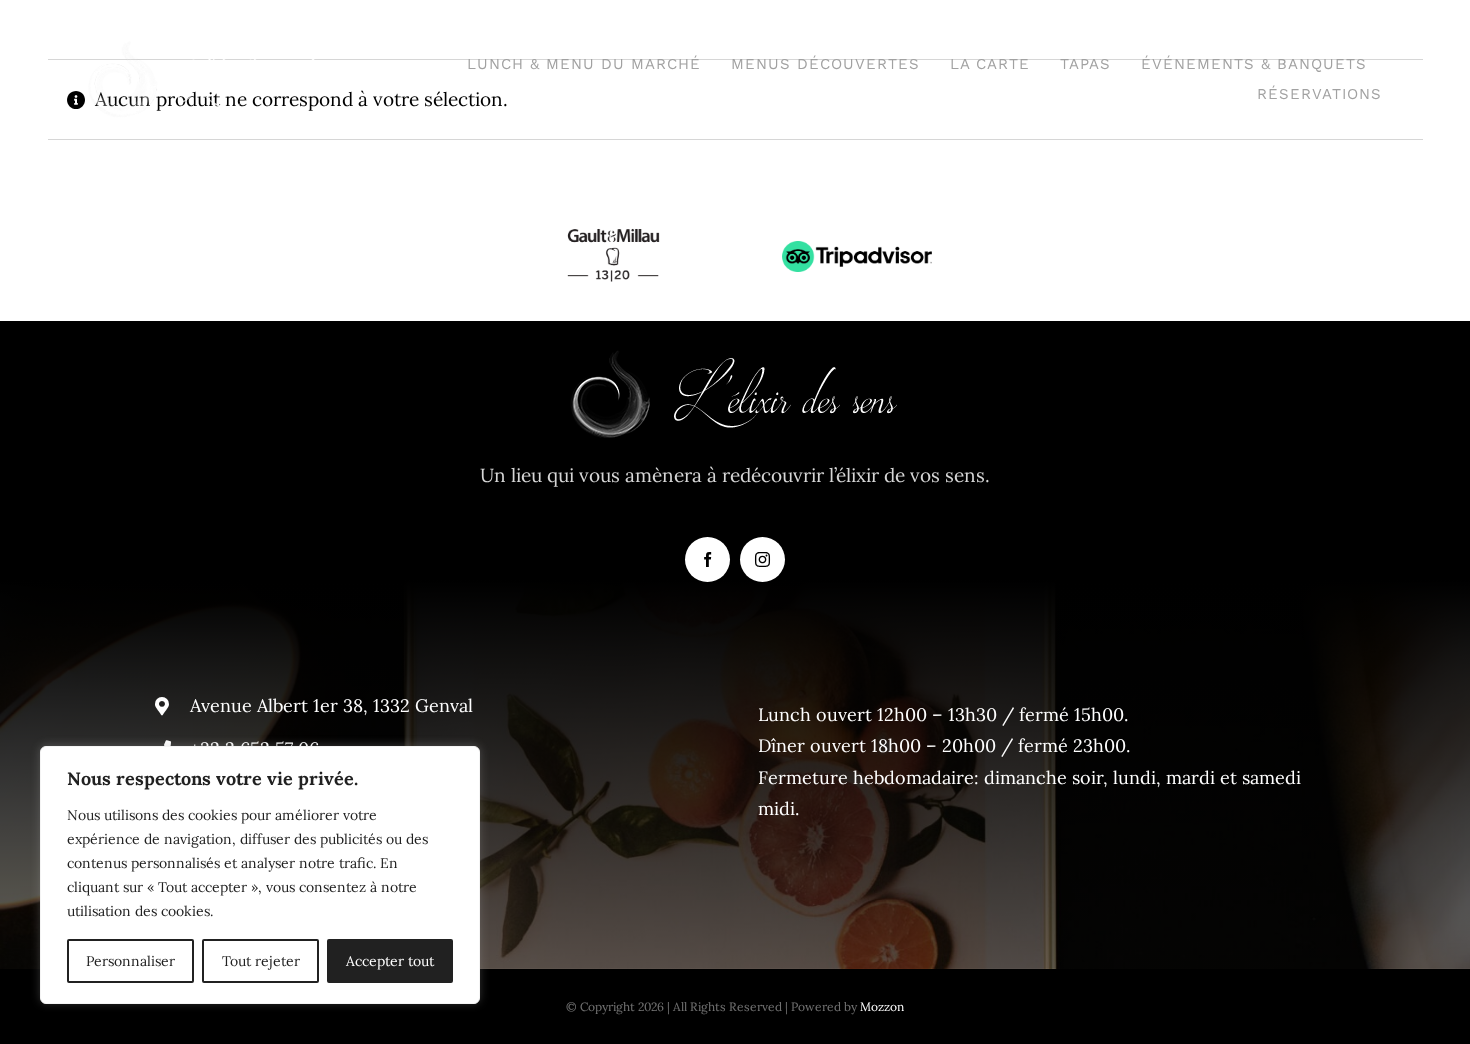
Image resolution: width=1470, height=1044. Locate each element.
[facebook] (707, 559)
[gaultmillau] (613, 223)
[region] (260, 875)
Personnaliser (130, 961)
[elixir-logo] (230, 49)
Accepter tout (390, 961)
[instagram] (762, 559)
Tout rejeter (261, 961)
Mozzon (882, 1006)
